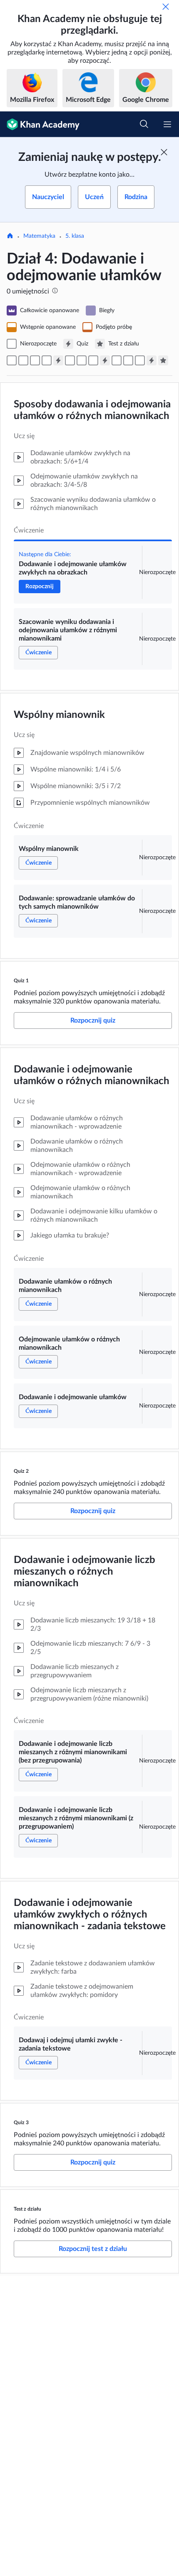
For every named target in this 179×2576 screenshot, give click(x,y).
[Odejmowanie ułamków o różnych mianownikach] (82, 360)
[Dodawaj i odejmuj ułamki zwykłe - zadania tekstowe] (140, 360)
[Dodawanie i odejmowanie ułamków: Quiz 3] (152, 360)
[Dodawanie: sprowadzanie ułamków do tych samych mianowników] (47, 360)
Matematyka (39, 236)
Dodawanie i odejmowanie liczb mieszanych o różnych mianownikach (85, 1572)
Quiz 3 (21, 2122)
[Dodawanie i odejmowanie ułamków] (93, 360)
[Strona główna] (10, 237)
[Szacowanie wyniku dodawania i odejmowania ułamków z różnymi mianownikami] (23, 360)
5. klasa (75, 236)
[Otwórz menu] (167, 124)
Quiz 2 (21, 1471)
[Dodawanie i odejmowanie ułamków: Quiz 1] (58, 360)
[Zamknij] (166, 7)
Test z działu (27, 2209)
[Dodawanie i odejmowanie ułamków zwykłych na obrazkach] (12, 360)
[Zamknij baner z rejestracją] (164, 152)
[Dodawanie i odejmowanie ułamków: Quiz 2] (105, 360)
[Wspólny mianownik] (35, 360)
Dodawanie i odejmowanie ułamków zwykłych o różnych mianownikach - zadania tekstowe (90, 1915)
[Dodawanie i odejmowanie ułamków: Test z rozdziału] (163, 360)
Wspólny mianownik (59, 715)
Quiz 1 (21, 981)
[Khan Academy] (40, 124)
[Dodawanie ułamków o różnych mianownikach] (70, 360)
